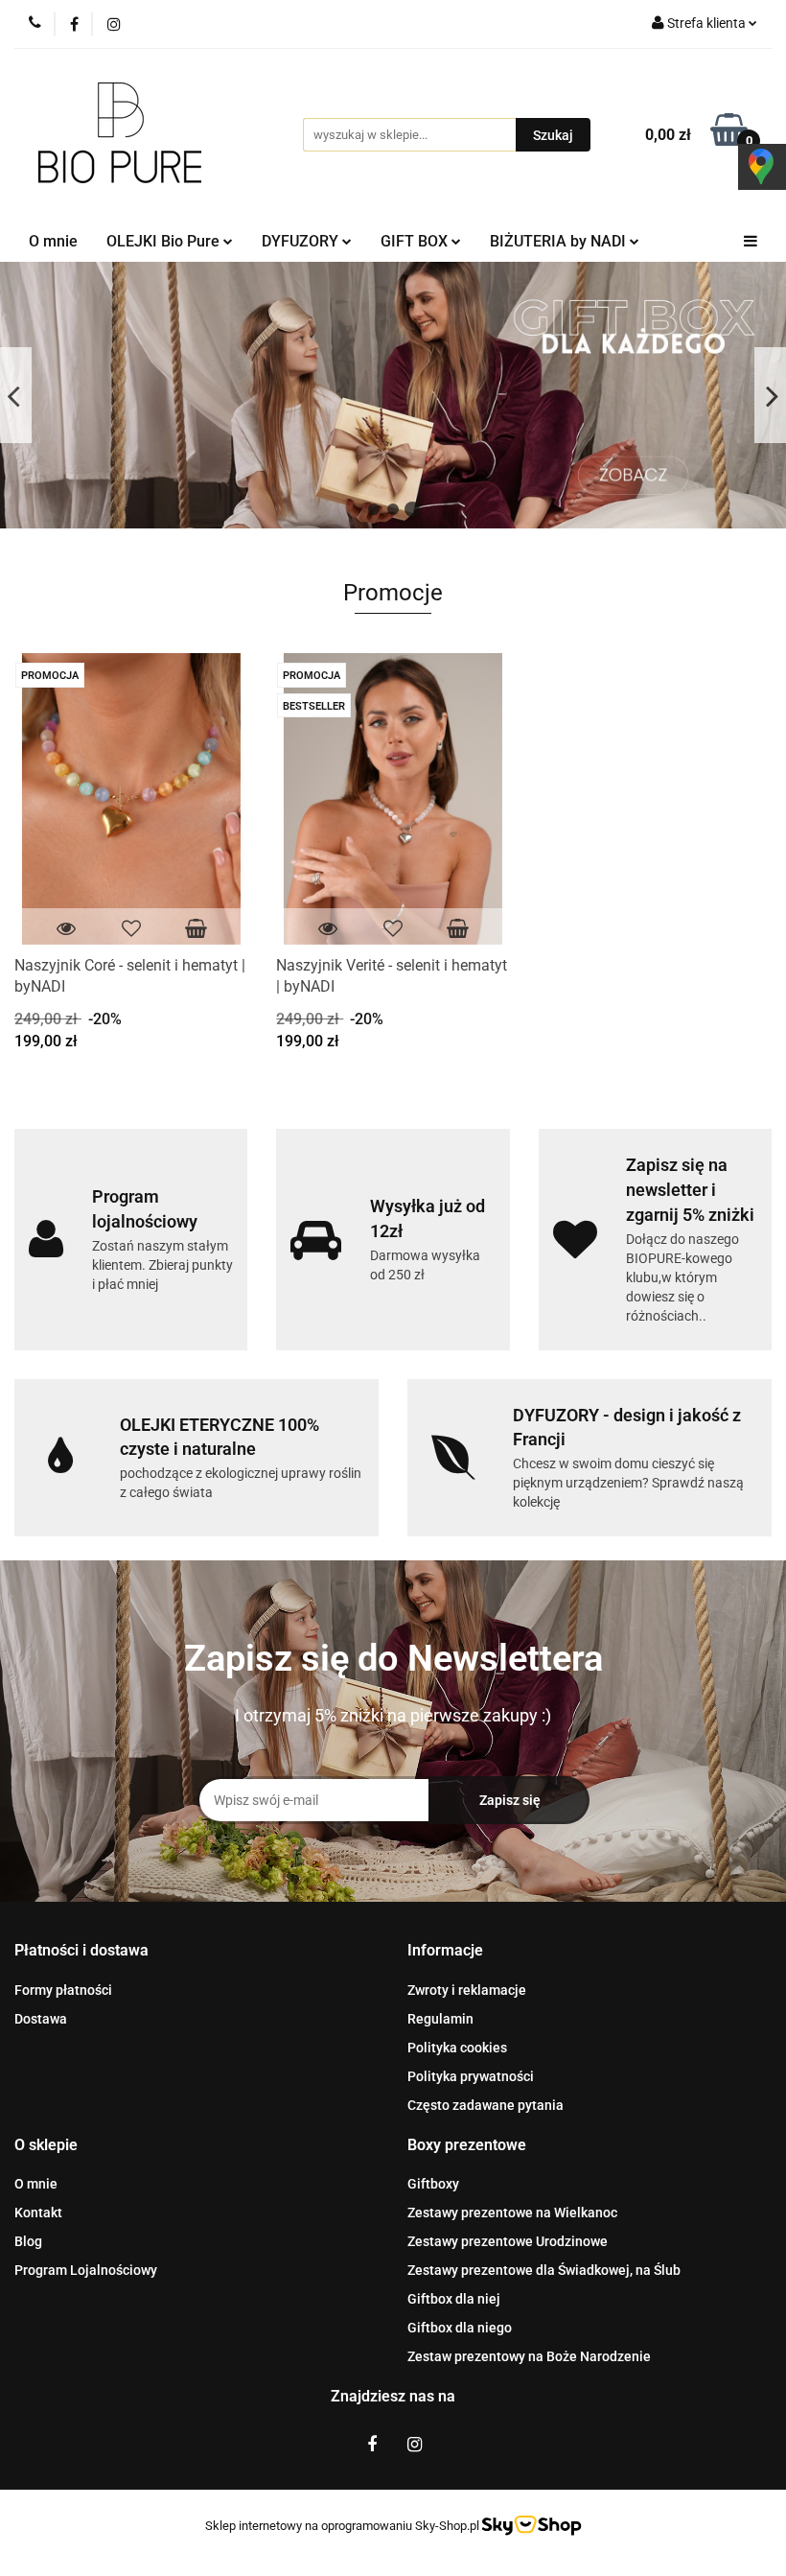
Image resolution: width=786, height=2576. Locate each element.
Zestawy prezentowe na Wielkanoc (512, 2213)
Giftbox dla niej (454, 2299)
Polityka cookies (457, 2048)
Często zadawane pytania (485, 2105)
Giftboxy (433, 2184)
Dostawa (41, 2019)
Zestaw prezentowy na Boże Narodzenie (529, 2356)
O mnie (53, 241)
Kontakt (38, 2213)
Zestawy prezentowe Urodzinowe (508, 2241)
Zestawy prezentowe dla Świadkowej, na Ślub (544, 2270)
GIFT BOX (416, 241)
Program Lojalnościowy (86, 2270)
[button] (81, 1951)
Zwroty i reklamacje (467, 1990)
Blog (28, 2241)
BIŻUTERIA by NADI (560, 241)
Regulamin (440, 2019)
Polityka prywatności (471, 2076)
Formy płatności (63, 1990)
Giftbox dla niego (460, 2328)
